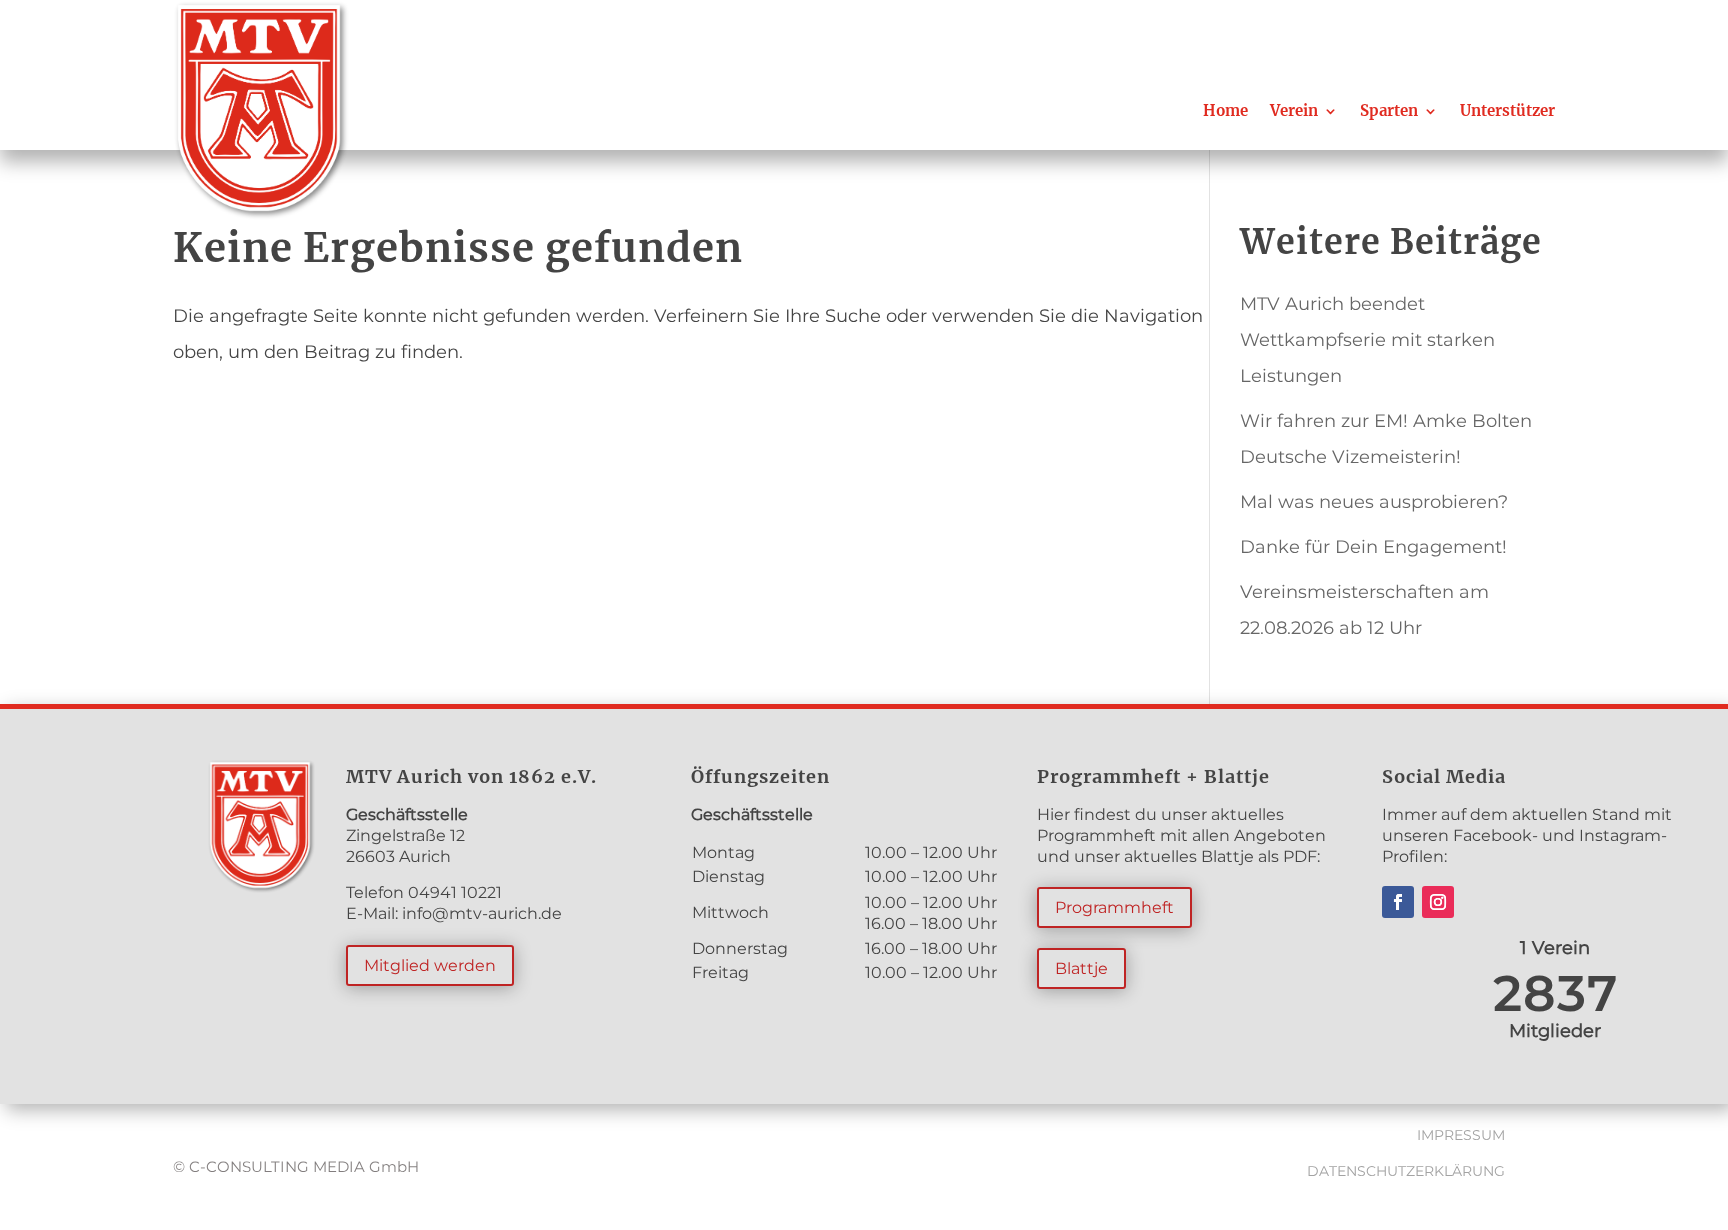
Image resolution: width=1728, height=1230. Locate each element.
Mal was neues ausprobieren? (1374, 502)
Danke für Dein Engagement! (1373, 547)
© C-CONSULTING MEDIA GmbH (296, 1166)
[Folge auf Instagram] (1438, 902)
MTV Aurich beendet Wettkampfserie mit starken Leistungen (1367, 340)
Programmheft (1114, 907)
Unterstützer (1507, 110)
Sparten (1389, 110)
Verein (1294, 110)
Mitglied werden (430, 965)
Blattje (1081, 968)
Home (1225, 110)
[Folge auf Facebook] (1398, 902)
